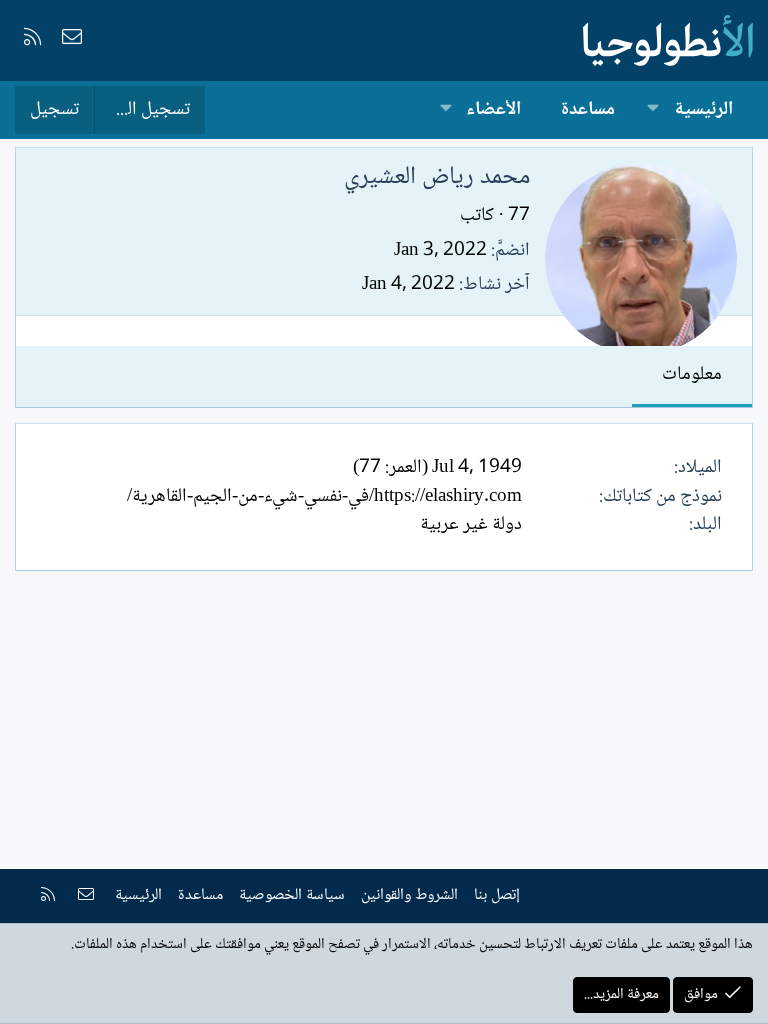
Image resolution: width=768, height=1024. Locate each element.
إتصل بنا (497, 895)
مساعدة (588, 110)
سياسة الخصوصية (292, 895)
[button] (653, 110)
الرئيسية (703, 110)
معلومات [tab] (692, 375)
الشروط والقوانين (409, 895)
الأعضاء (493, 110)
